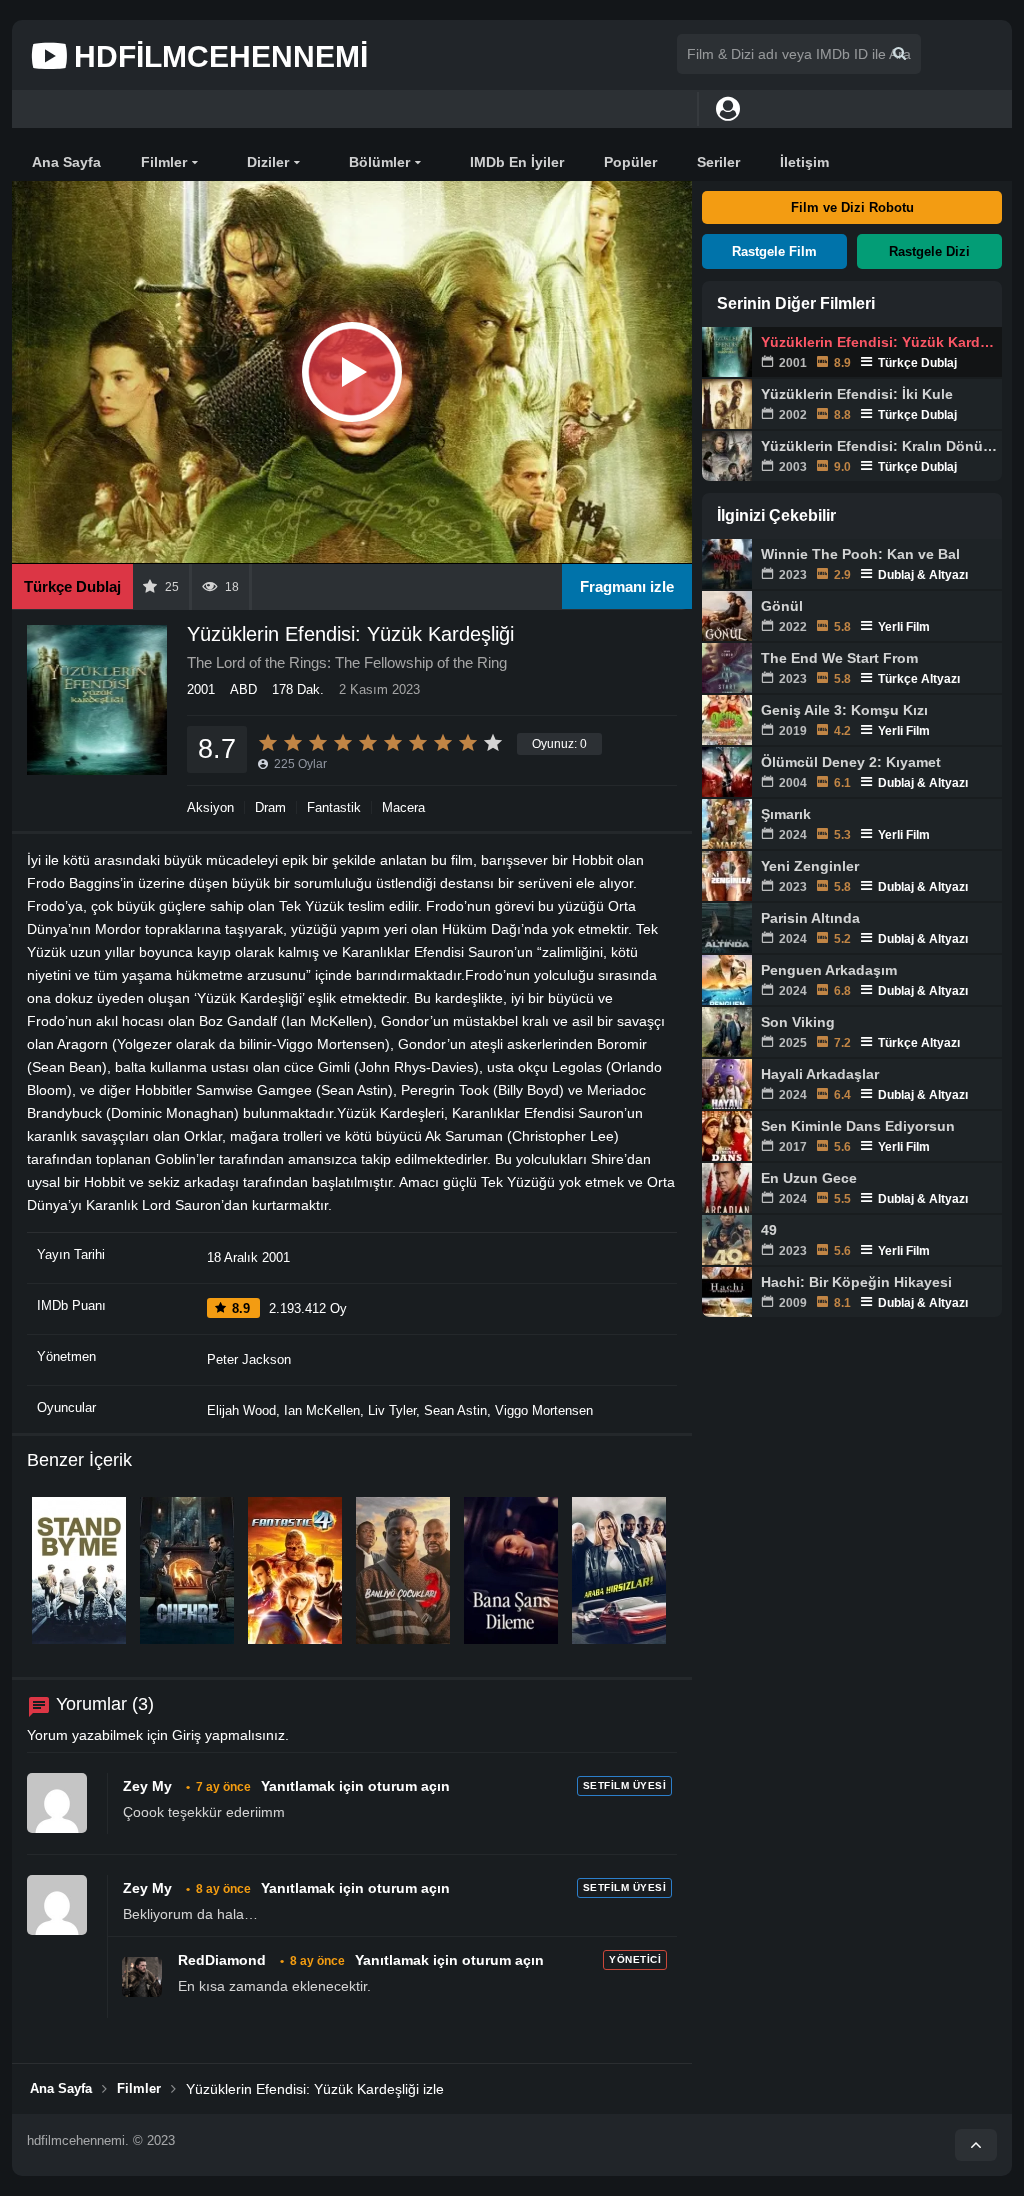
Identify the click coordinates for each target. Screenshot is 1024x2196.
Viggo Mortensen (544, 1410)
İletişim (804, 162)
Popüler (630, 162)
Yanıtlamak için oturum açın (355, 1786)
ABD (243, 689)
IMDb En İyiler (517, 162)
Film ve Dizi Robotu (852, 207)
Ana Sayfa (66, 162)
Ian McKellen (322, 1410)
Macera (403, 807)
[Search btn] (899, 53)
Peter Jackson (249, 1359)
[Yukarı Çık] (976, 2145)
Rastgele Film (774, 251)
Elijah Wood (241, 1410)
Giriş (186, 1735)
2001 (201, 689)
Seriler (718, 162)
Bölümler (379, 162)
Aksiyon (210, 807)
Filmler (164, 162)
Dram (270, 807)
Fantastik (334, 807)
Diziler (268, 162)
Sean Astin (455, 1410)
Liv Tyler (392, 1410)
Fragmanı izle (627, 586)
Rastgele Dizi (929, 251)
